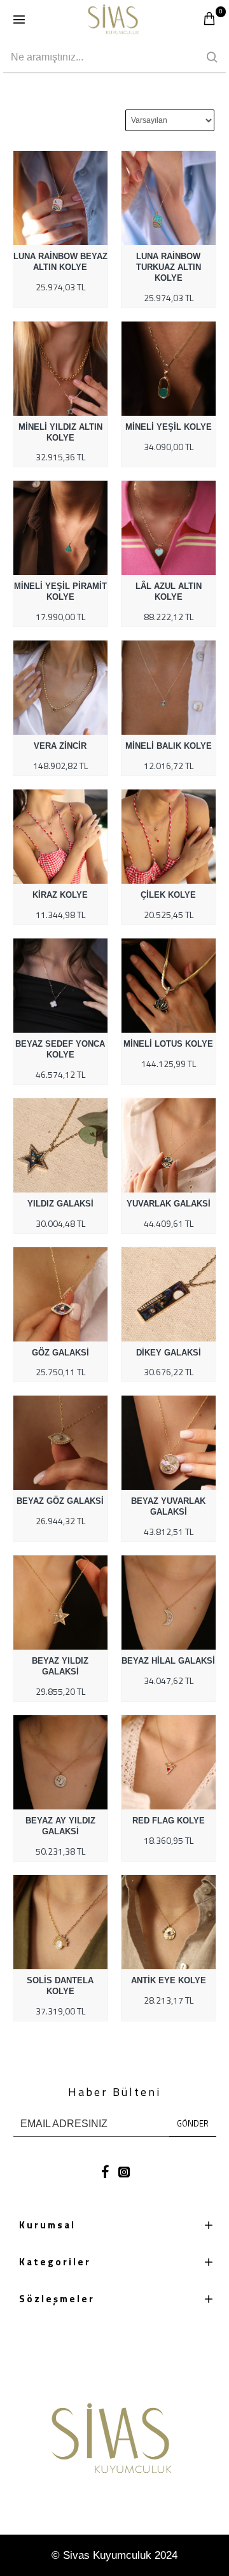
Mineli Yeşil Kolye (169, 427)
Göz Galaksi (60, 1353)
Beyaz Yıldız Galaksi (60, 1666)
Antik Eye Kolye (169, 1980)
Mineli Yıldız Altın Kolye (60, 432)
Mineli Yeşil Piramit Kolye (60, 591)
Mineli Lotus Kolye (168, 1044)
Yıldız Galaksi (60, 1204)
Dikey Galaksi (169, 1353)
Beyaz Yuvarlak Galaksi (168, 1506)
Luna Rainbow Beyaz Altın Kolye (60, 262)
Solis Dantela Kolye (60, 1986)
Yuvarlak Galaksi (169, 1204)
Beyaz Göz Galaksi (60, 1501)
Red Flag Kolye (169, 1821)
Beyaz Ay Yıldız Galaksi (60, 1826)
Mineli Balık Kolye (169, 746)
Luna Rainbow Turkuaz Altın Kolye (169, 267)
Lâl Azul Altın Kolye (169, 591)
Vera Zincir (60, 746)
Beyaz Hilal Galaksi (168, 1661)
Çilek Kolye (168, 895)
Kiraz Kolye (60, 895)
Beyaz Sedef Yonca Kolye (60, 1049)
